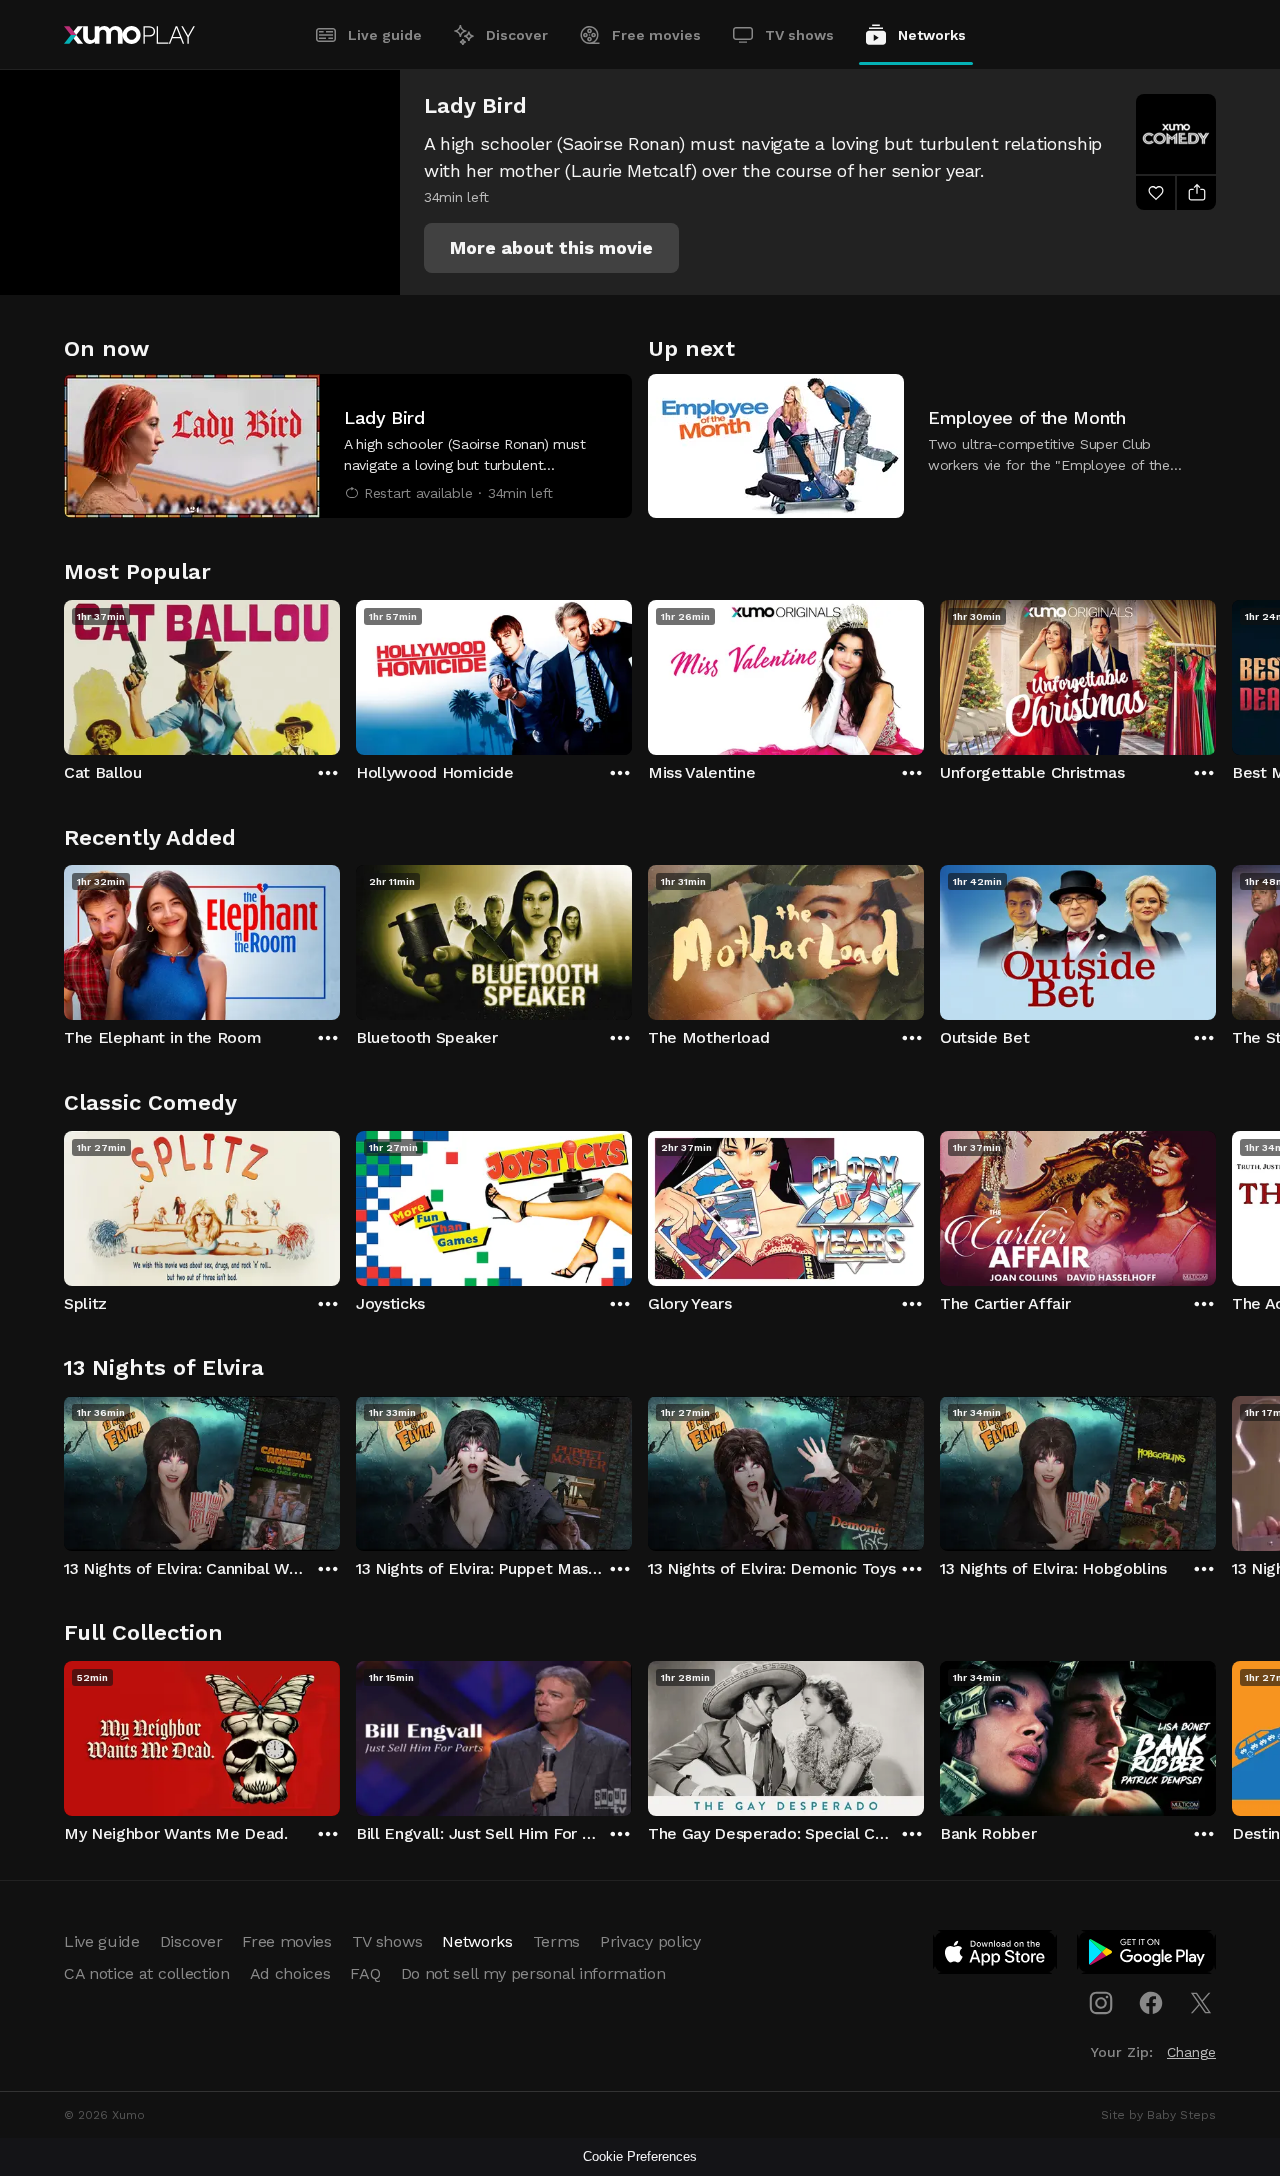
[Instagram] (1101, 2003)
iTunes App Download (996, 1956)
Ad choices (290, 1973)
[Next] (1216, 673)
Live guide (385, 35)
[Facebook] (1151, 2003)
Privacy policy (650, 1941)
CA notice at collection (147, 1973)
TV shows (799, 35)
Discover (517, 35)
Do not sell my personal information (533, 1973)
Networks (932, 35)
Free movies (656, 35)
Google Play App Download (1147, 1956)
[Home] (129, 35)
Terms (556, 1941)
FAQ (365, 1973)
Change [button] (1191, 2052)
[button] (551, 248)
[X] (1201, 2003)
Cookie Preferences (640, 2156)
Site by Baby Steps (1158, 2115)
